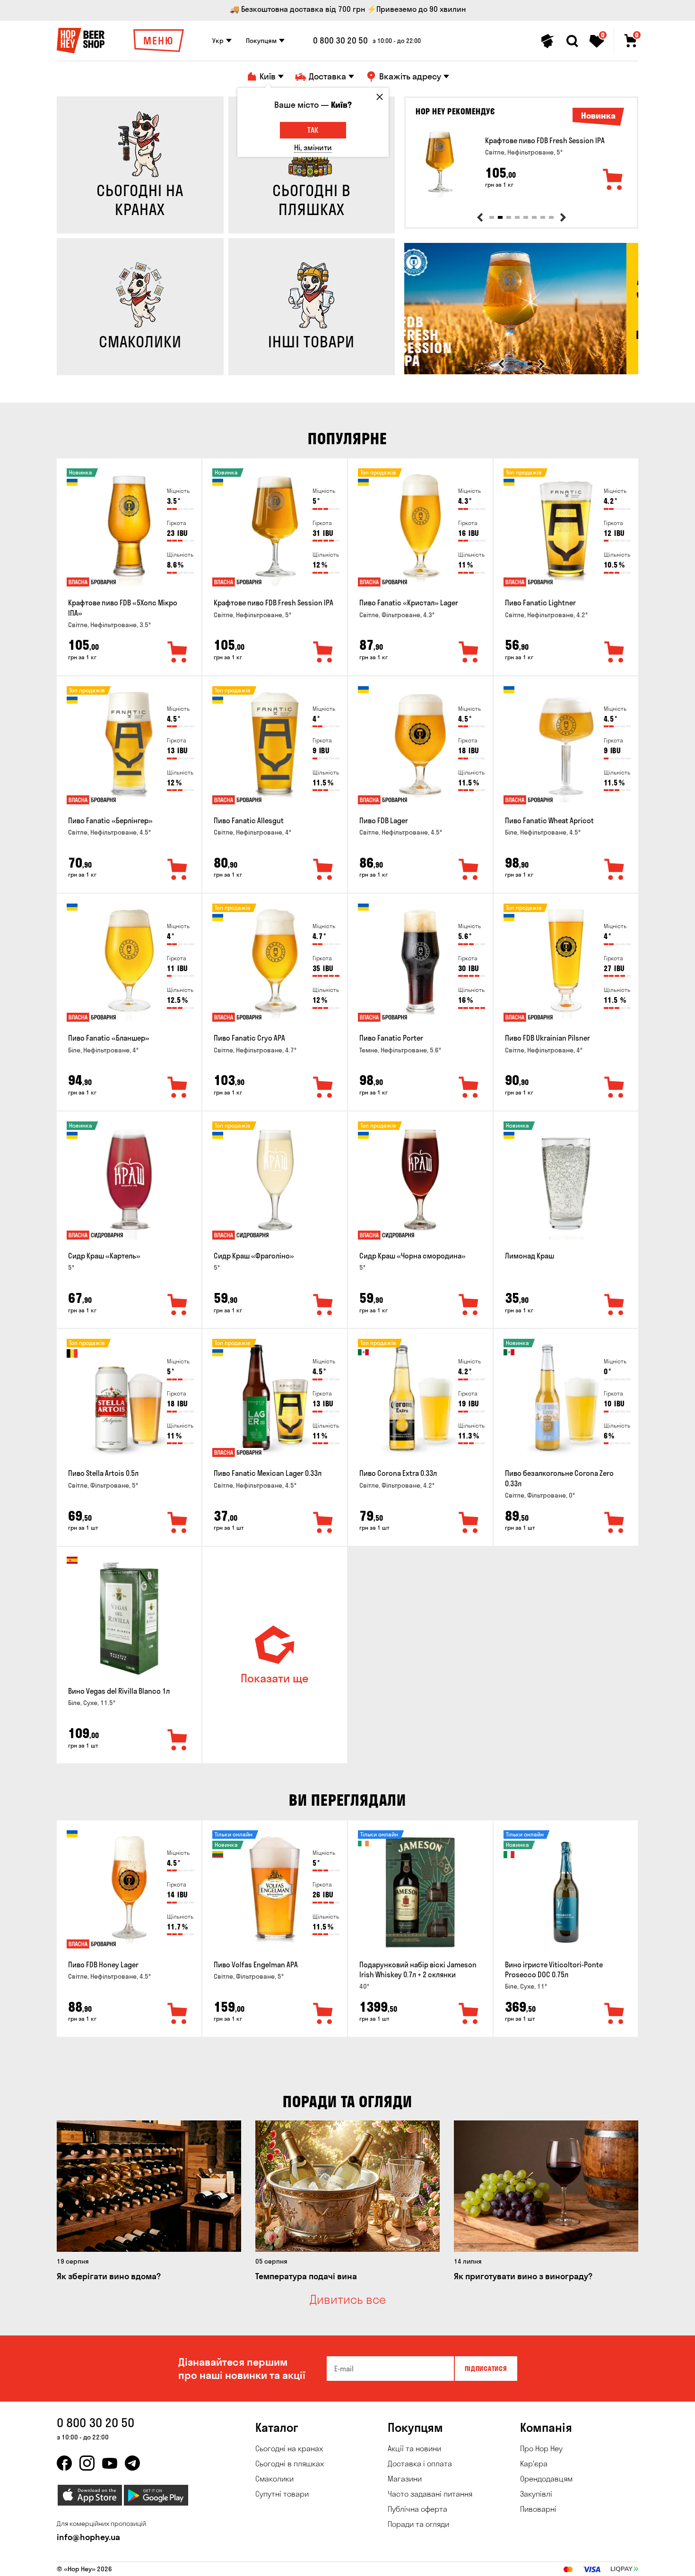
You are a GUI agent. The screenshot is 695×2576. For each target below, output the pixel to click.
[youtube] (110, 2463)
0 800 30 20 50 (340, 41)
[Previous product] (480, 217)
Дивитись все (348, 2300)
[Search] (572, 41)
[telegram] (132, 2463)
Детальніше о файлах (527, 2563)
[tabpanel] (521, 164)
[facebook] (64, 2463)
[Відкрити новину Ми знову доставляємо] (521, 372)
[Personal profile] (547, 41)
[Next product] (563, 217)
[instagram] (87, 2463)
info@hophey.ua (88, 2537)
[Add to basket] (613, 180)
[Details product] (440, 164)
